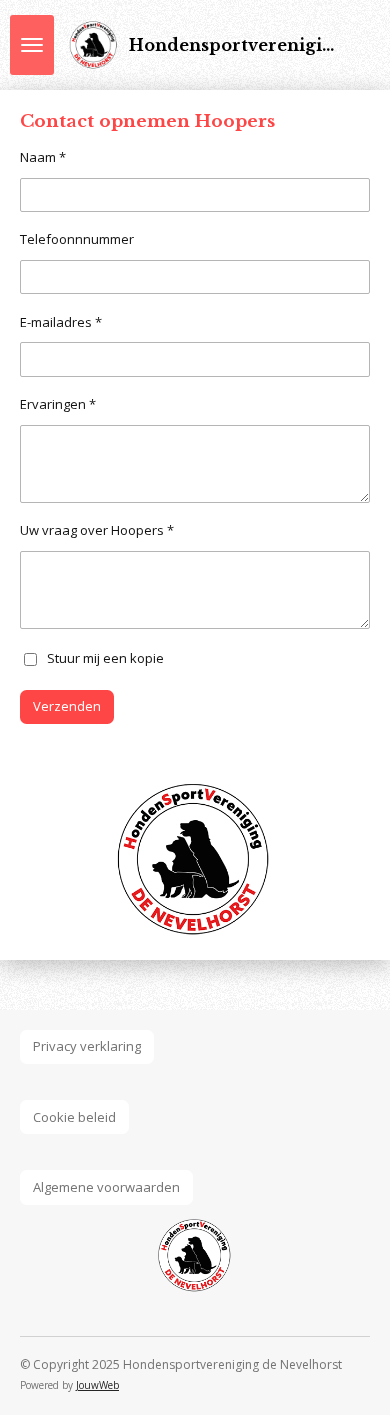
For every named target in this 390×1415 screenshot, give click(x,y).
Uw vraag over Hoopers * (97, 530)
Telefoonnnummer (77, 239)
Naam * (43, 157)
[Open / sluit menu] (32, 45)
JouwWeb (97, 1385)
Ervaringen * (58, 404)
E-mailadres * (61, 322)
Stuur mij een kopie (105, 658)
